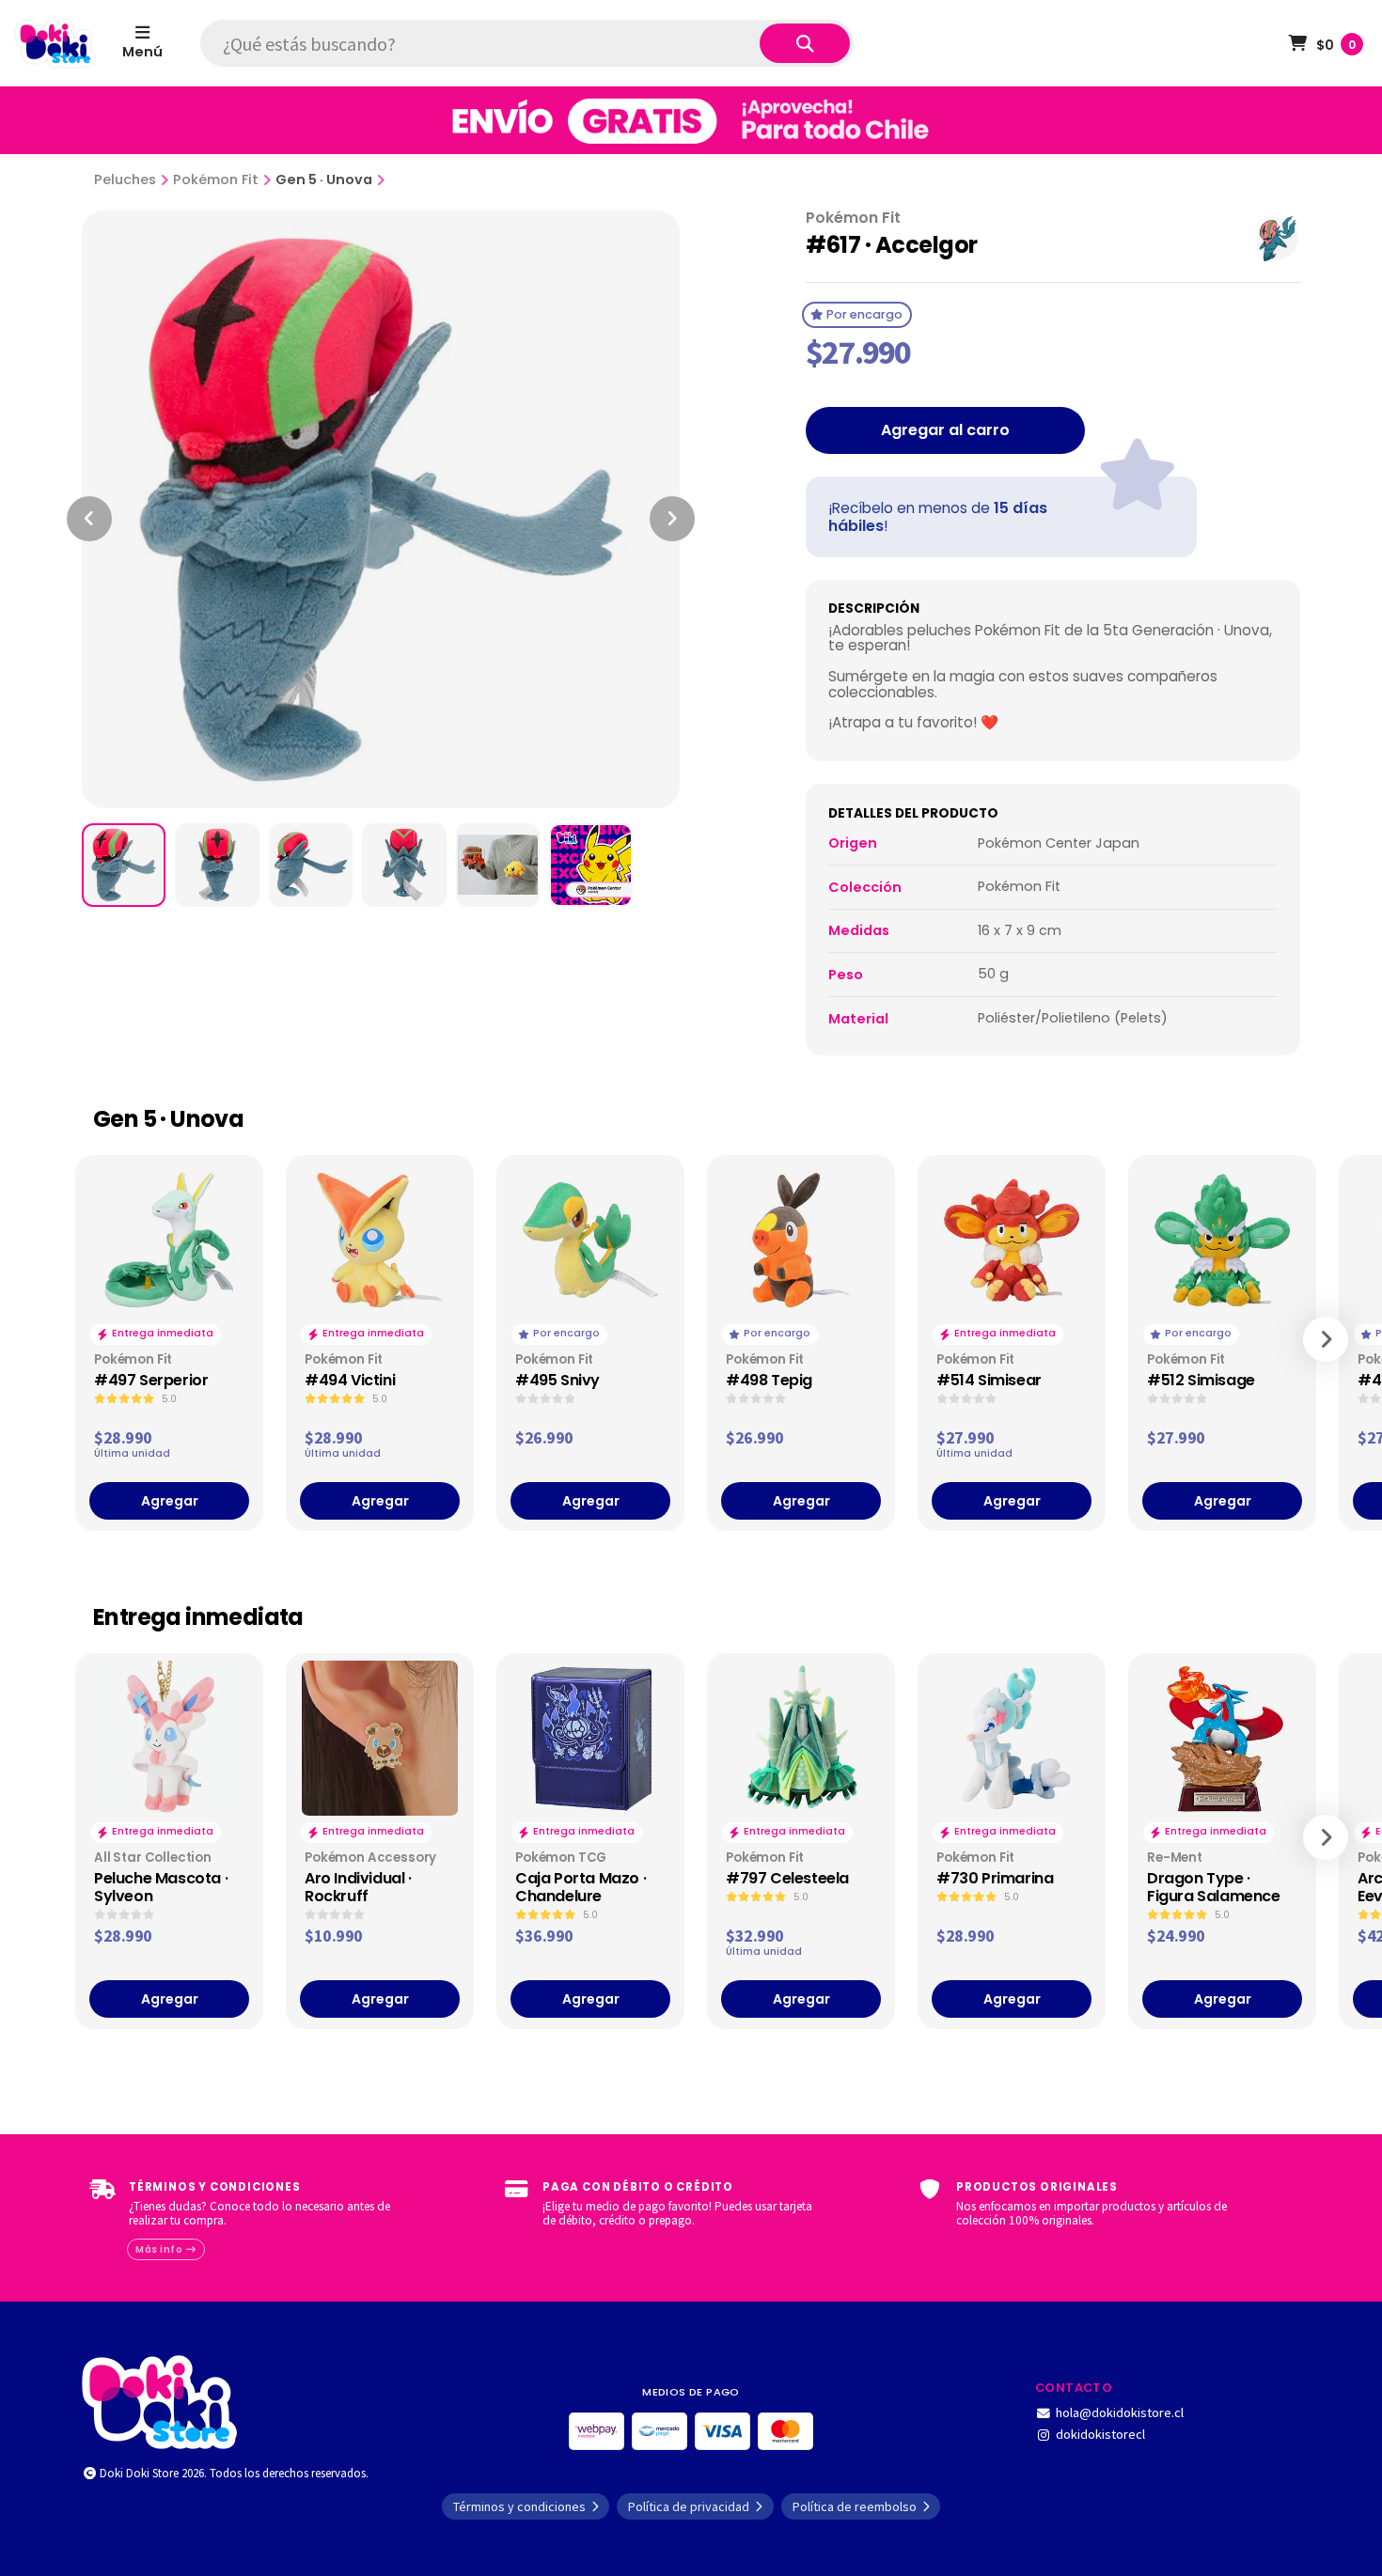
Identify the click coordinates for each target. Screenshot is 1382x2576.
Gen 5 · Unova (324, 180)
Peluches (125, 180)
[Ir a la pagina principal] (55, 43)
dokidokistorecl (1100, 2434)
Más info (160, 2249)
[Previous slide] (89, 519)
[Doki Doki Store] (159, 2400)
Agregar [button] (170, 1501)
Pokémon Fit (216, 180)
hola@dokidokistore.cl (1120, 2412)
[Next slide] (672, 519)
